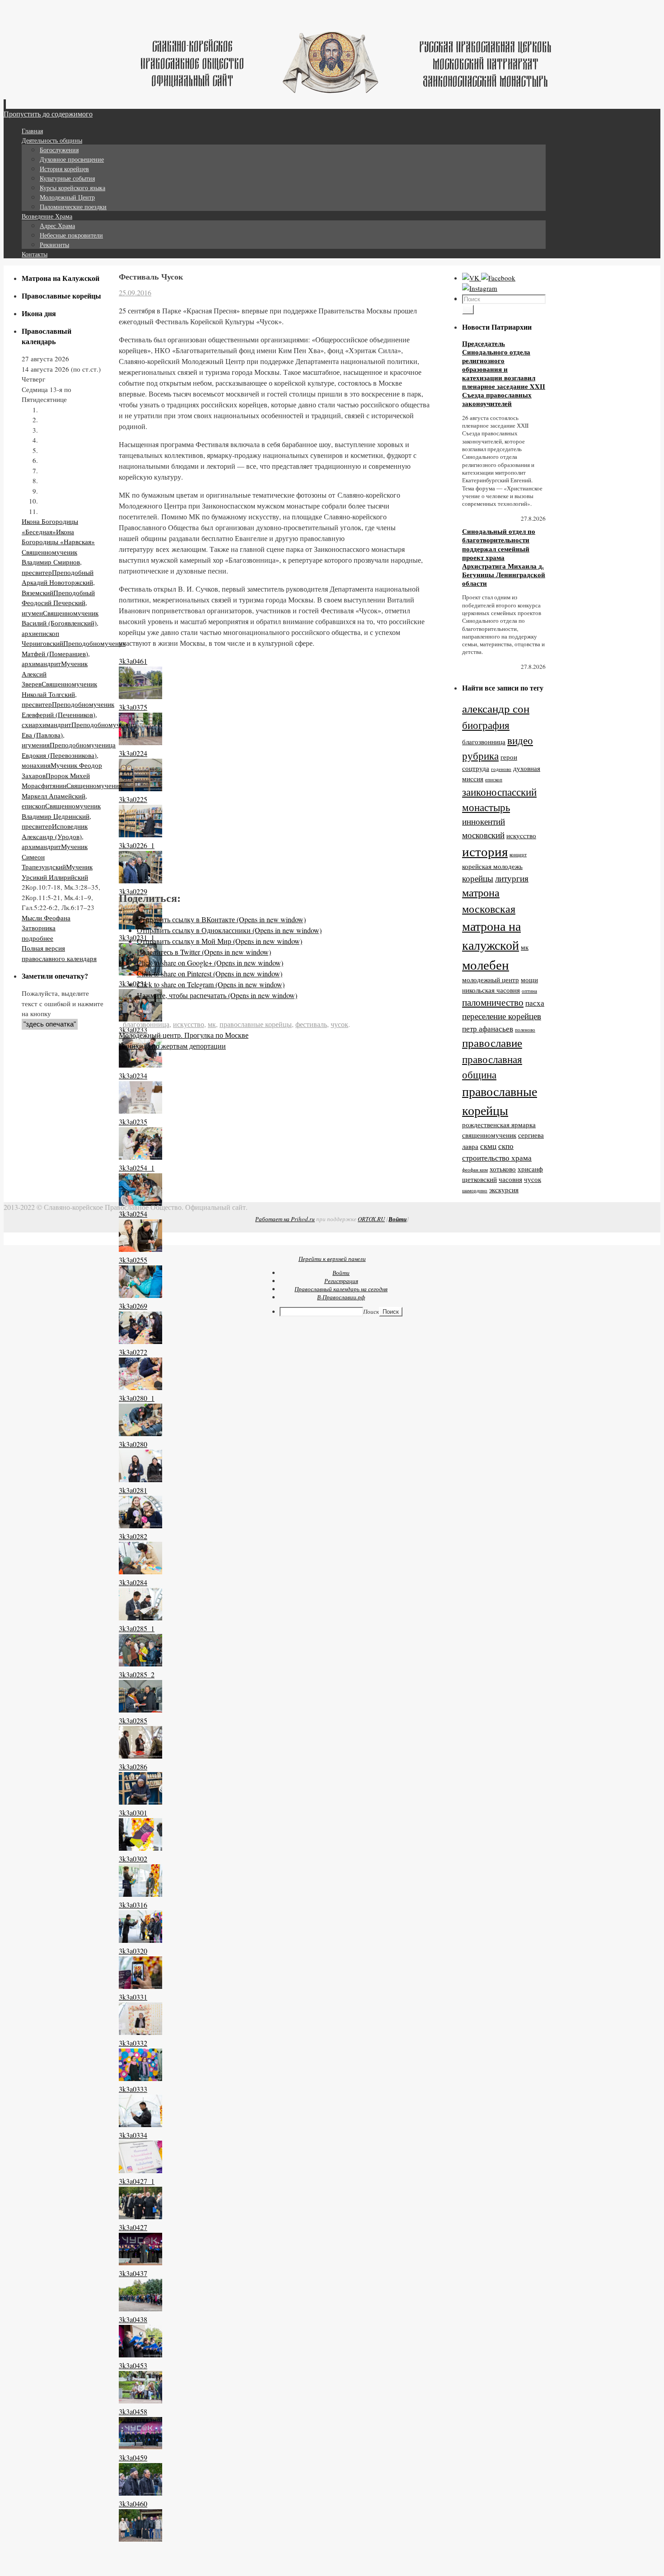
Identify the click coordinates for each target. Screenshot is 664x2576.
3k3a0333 (133, 2089)
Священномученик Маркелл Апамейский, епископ (72, 796)
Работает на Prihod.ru (285, 1219)
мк (212, 1024)
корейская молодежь (492, 866)
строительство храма (497, 1158)
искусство (189, 1024)
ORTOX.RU (371, 1219)
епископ (494, 779)
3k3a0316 (133, 1905)
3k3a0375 (133, 707)
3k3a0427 (133, 2227)
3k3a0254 (133, 1214)
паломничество (493, 1002)
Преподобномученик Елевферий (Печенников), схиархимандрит (68, 714)
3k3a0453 (133, 2365)
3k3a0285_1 (137, 1628)
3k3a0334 (133, 2135)
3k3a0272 (133, 1352)
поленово (525, 1030)
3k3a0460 (133, 2504)
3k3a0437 (133, 2273)
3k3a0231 (133, 983)
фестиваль (311, 1024)
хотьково (503, 1169)
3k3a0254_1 (137, 1168)
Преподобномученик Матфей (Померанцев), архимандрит (74, 653)
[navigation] (332, 1293)
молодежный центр (491, 980)
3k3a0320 (133, 1951)
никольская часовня (491, 990)
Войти (397, 1219)
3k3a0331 (133, 1997)
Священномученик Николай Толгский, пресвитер (59, 694)
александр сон (496, 708)
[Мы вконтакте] (472, 278)
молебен (486, 964)
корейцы (478, 878)
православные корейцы (256, 1024)
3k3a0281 (133, 1490)
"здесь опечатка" (50, 1024)
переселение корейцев (502, 1016)
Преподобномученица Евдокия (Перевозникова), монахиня (69, 755)
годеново (501, 769)
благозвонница (146, 1024)
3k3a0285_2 (137, 1674)
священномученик (489, 1135)
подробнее (37, 938)
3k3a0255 (133, 1260)
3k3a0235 (133, 1122)
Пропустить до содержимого (48, 114)
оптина (529, 991)
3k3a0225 (133, 799)
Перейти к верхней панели (332, 1259)
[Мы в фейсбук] (498, 278)
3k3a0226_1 (137, 845)
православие (492, 1043)
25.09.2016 (135, 292)
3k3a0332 (133, 2043)
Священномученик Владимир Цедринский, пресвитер (61, 816)
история (485, 851)
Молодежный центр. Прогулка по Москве (184, 1035)
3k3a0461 (133, 661)
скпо (506, 1146)
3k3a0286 (133, 1766)
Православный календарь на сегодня (341, 1289)
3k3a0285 (133, 1720)
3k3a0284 (133, 1582)
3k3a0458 (133, 2411)
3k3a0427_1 (137, 2181)
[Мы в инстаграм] (480, 288)
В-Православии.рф (341, 1297)
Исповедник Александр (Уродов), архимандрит (55, 836)
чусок (339, 1024)
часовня (510, 1179)
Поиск (371, 1311)
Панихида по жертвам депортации (172, 1046)
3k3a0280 (133, 1444)
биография (486, 725)
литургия (512, 878)
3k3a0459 (133, 2457)
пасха (535, 1003)
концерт (518, 854)
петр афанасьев (488, 1029)
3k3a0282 (133, 1536)
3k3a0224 (133, 753)
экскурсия (504, 1190)
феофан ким (475, 1170)
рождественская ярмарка (499, 1125)
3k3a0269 (133, 1306)
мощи (529, 980)
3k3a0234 (133, 1076)
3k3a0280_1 (137, 1398)
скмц (488, 1146)
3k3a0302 (133, 1859)
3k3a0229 (133, 891)
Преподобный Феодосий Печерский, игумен (58, 603)
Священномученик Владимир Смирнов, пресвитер (52, 562)
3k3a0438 (133, 2319)
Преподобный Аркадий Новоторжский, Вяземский (58, 582)
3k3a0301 (133, 1813)
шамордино (475, 1190)
